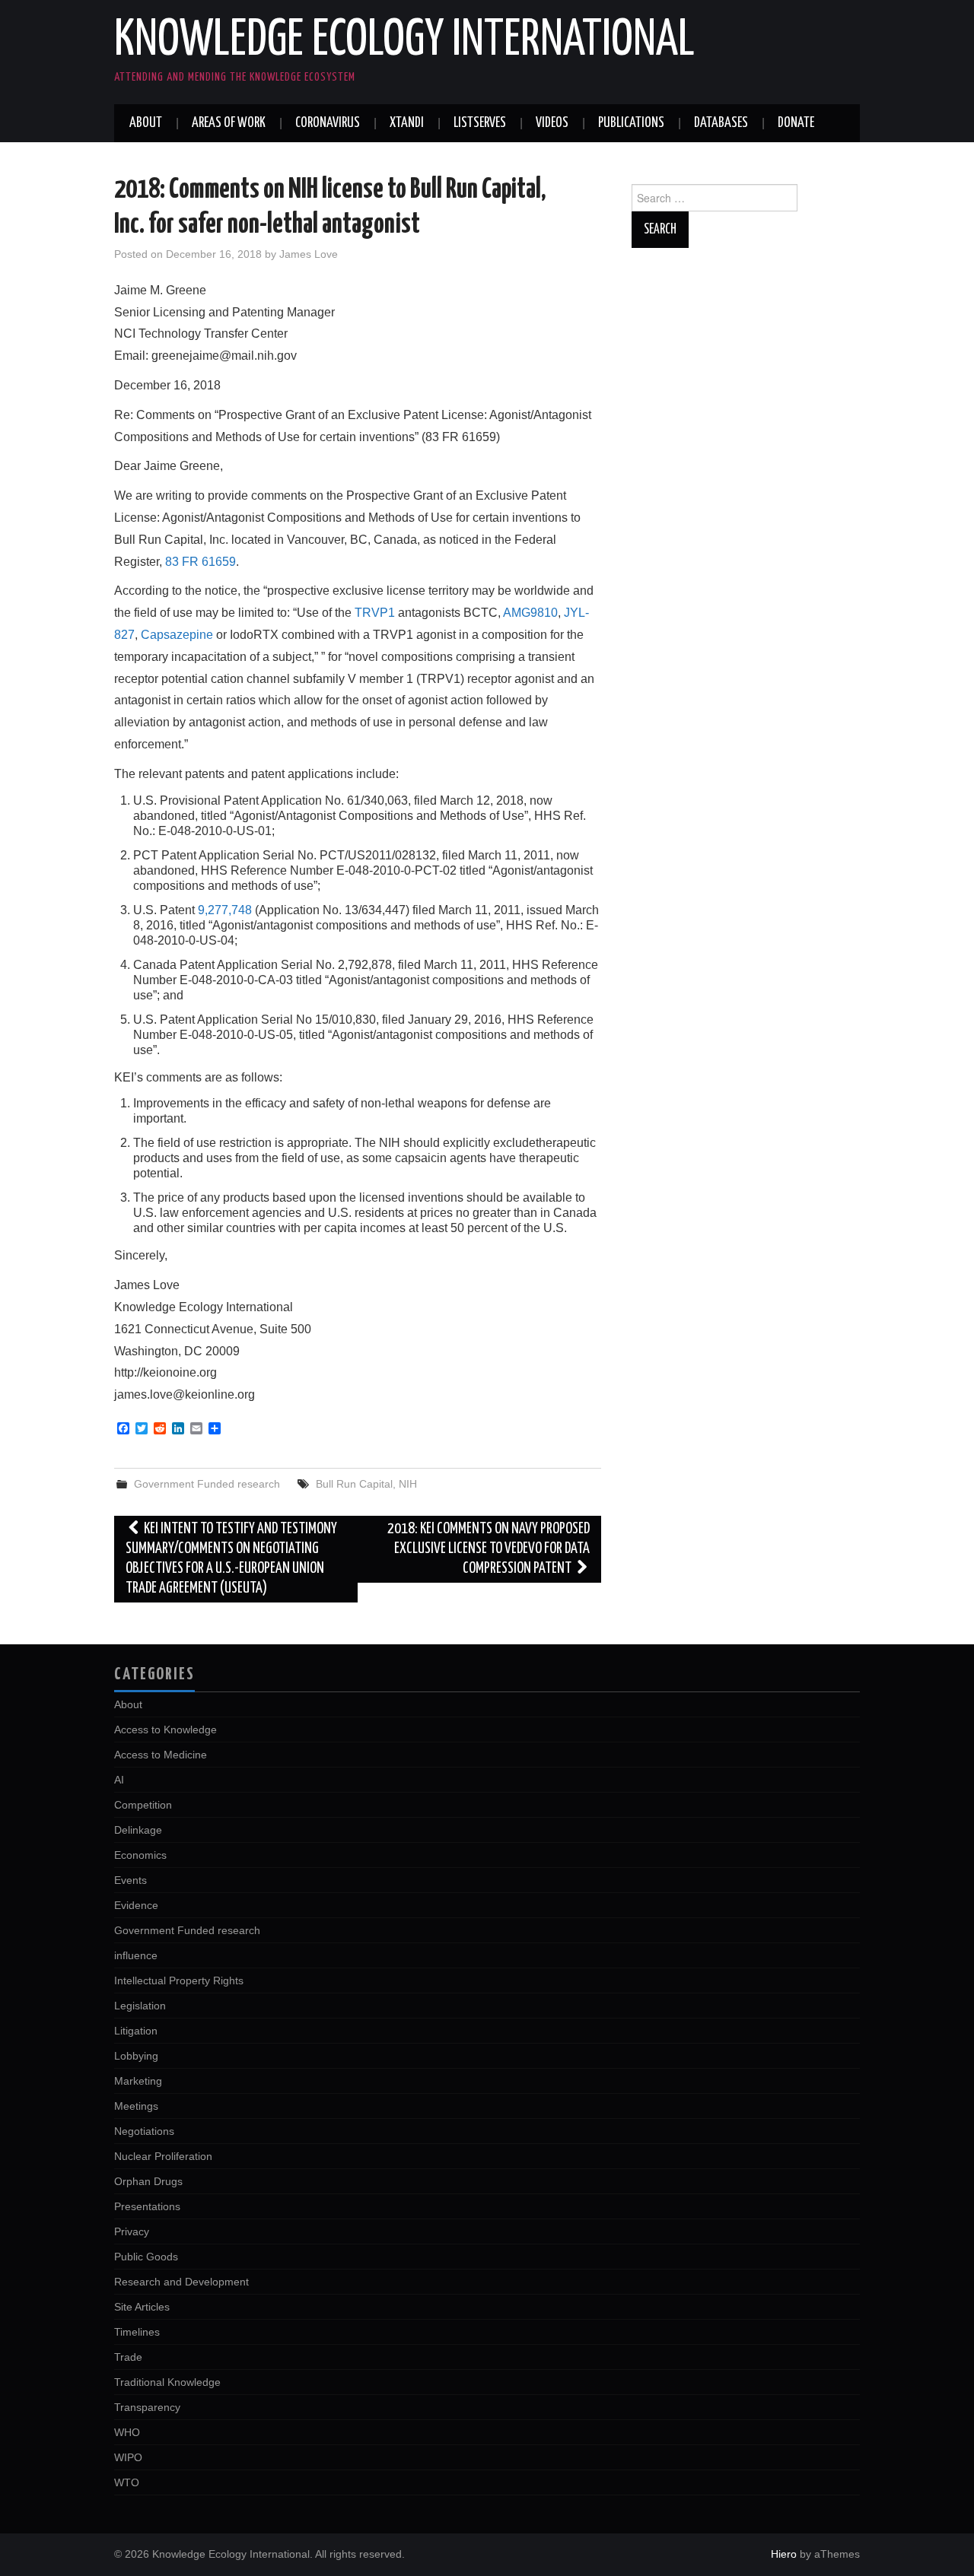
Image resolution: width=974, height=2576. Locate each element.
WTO (127, 2482)
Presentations (147, 2206)
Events (131, 1880)
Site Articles (142, 2307)
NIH (408, 1484)
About (146, 123)
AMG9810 (530, 613)
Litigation (136, 2031)
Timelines (137, 2332)
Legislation (140, 2006)
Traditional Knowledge (167, 2382)
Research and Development (181, 2282)
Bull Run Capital (354, 1484)
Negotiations (144, 2131)
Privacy (132, 2231)
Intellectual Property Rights (179, 1980)
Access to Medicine (161, 1755)
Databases (721, 123)
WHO (127, 2432)
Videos (552, 123)
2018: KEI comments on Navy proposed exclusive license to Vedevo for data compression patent (489, 1549)
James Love (309, 254)
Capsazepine (177, 635)
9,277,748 (225, 910)
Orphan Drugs (148, 2181)
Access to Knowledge (166, 1730)
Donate (796, 123)
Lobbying (136, 2056)
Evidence (136, 1905)
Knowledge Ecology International (404, 41)
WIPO (128, 2457)
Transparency (147, 2407)
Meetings (136, 2106)
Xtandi (407, 123)
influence (136, 1955)
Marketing (138, 2081)
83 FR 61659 (201, 562)
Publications (631, 123)
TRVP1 (375, 613)
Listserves (480, 123)
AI (119, 1780)
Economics (140, 1855)
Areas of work (229, 123)
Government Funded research (207, 1484)
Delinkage (138, 1830)
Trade (128, 2357)
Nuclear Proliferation (163, 2156)
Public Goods (146, 2257)
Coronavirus (328, 123)
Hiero (784, 2554)
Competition (143, 1805)
